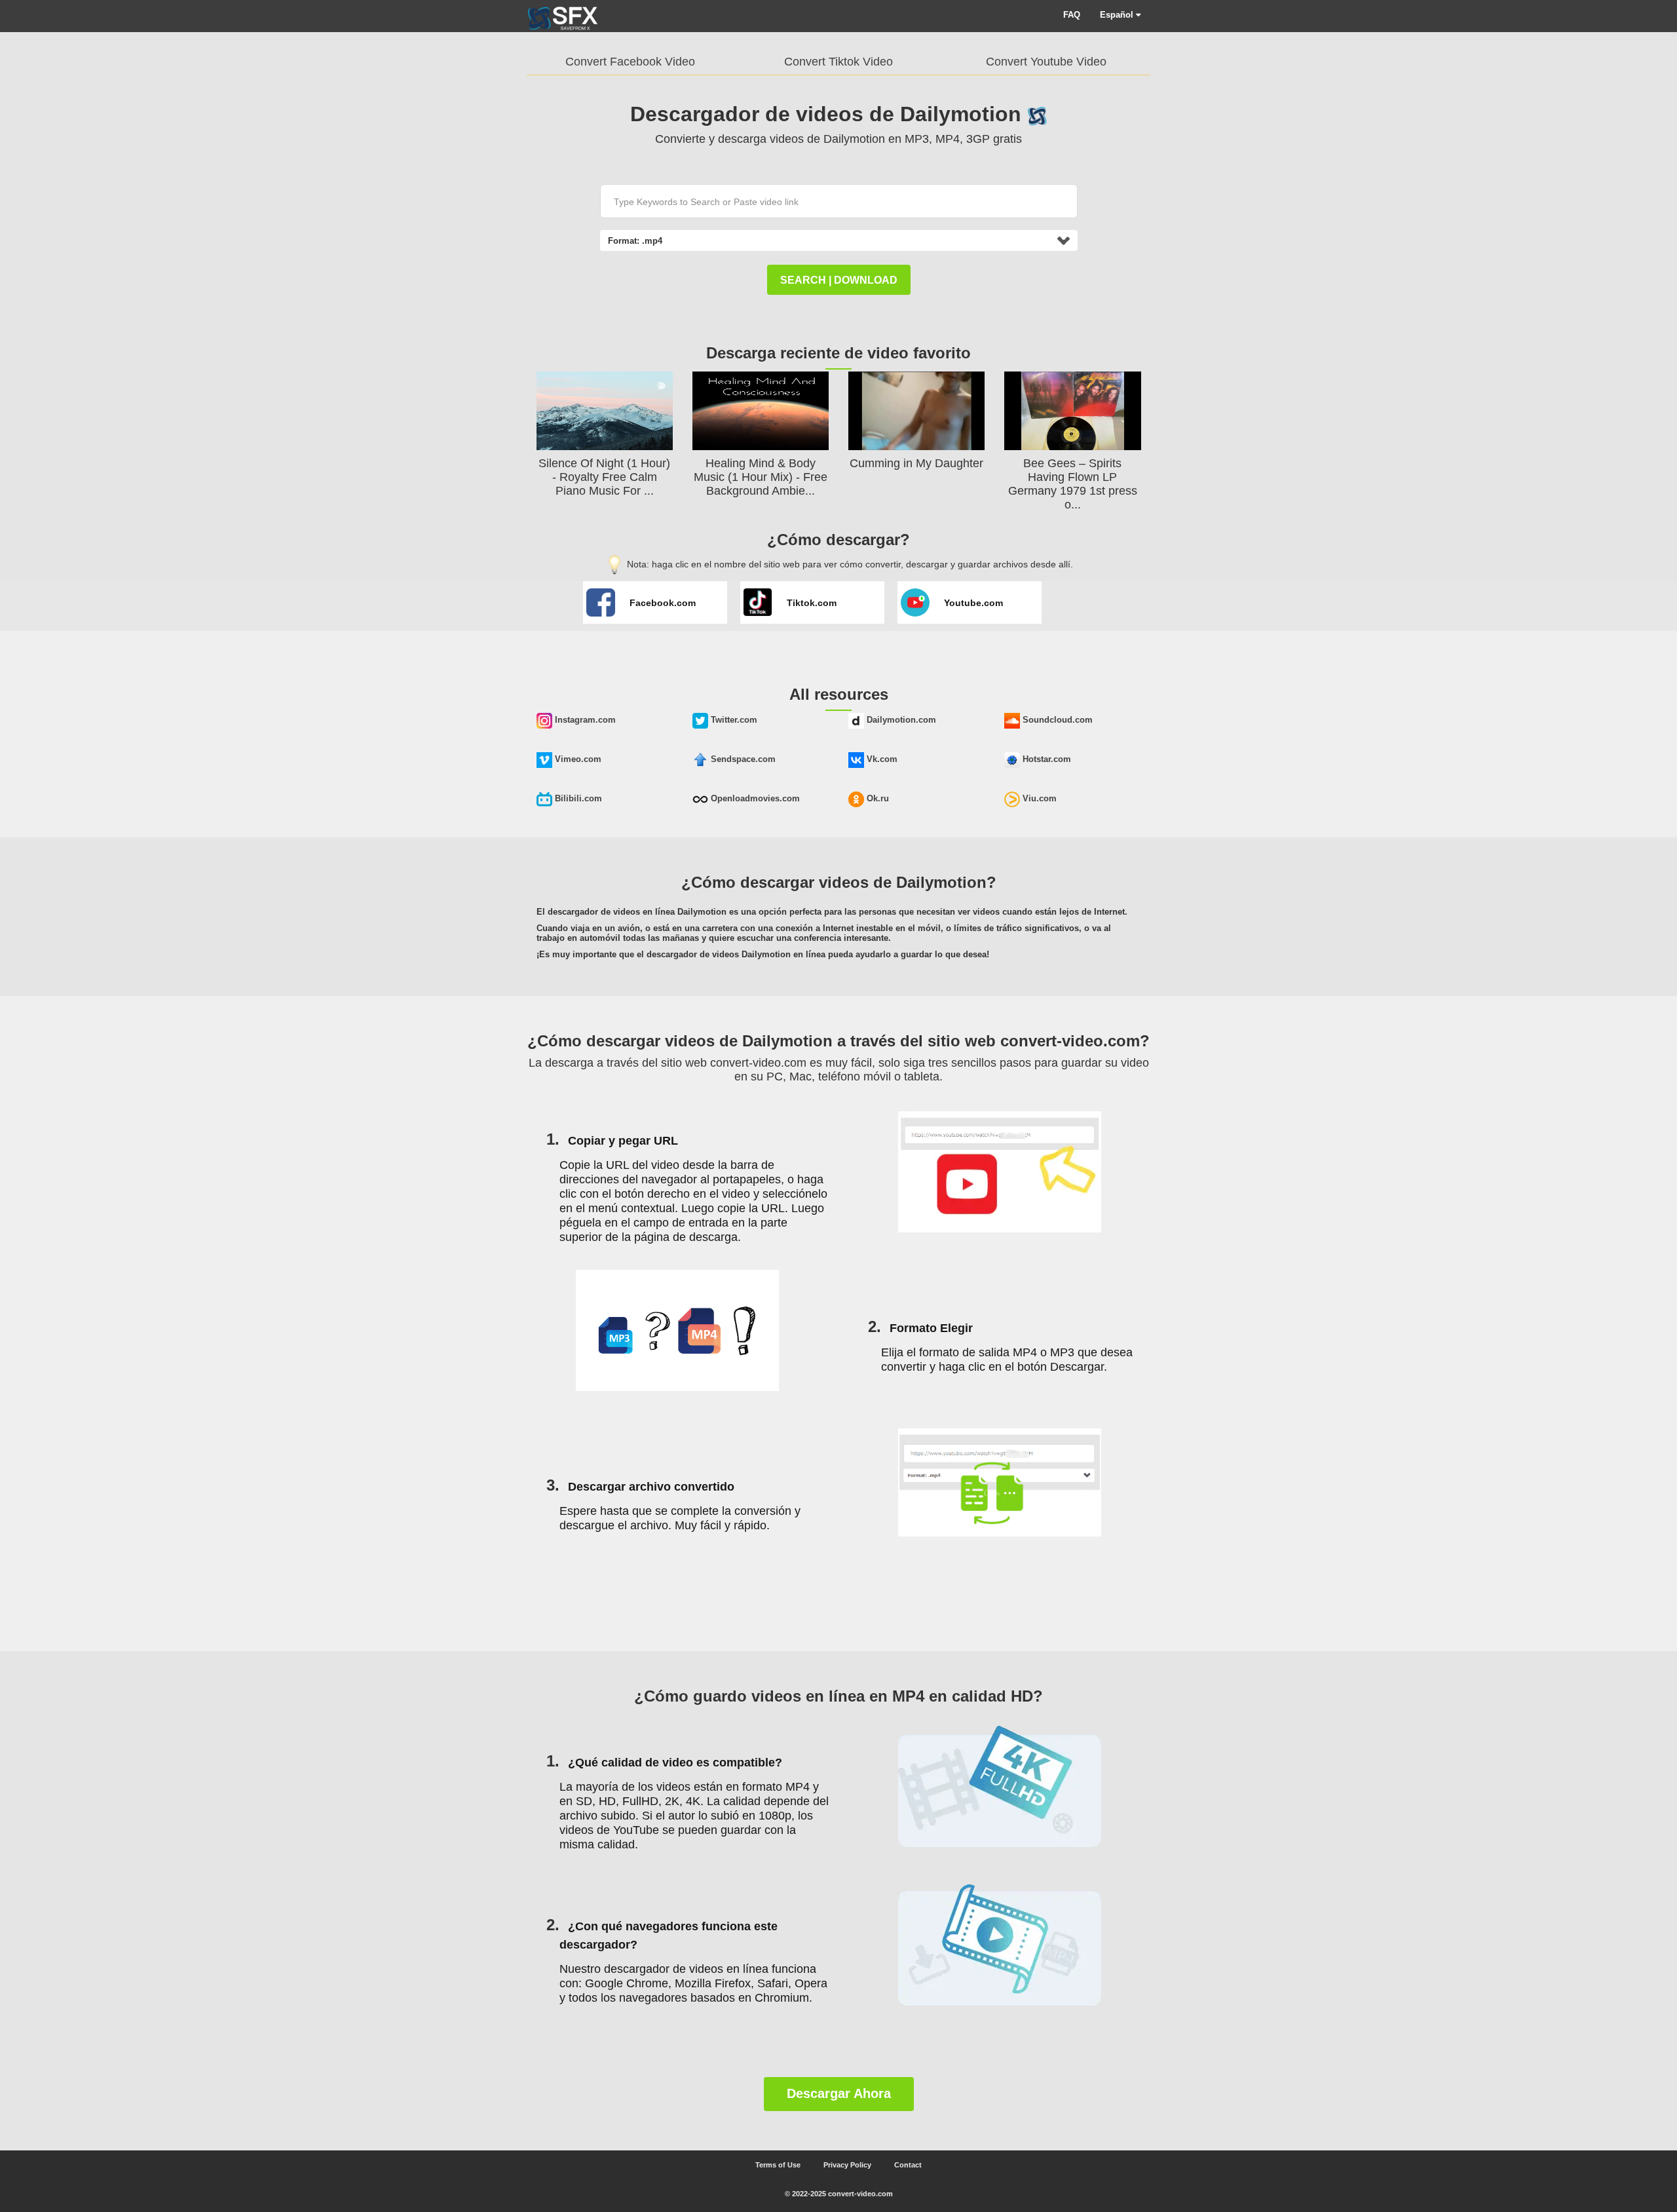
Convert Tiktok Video (838, 62)
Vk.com (881, 759)
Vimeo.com (577, 759)
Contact (908, 2165)
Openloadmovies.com (754, 798)
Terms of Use (778, 2165)
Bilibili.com (577, 798)
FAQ (1072, 15)
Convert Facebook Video (630, 62)
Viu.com (1038, 798)
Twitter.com (733, 720)
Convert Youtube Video (1046, 62)
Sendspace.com (742, 759)
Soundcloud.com (1056, 720)
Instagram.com (584, 720)
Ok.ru (876, 798)
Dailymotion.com (900, 720)
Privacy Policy (847, 2165)
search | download (839, 280)
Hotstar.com (1046, 759)
